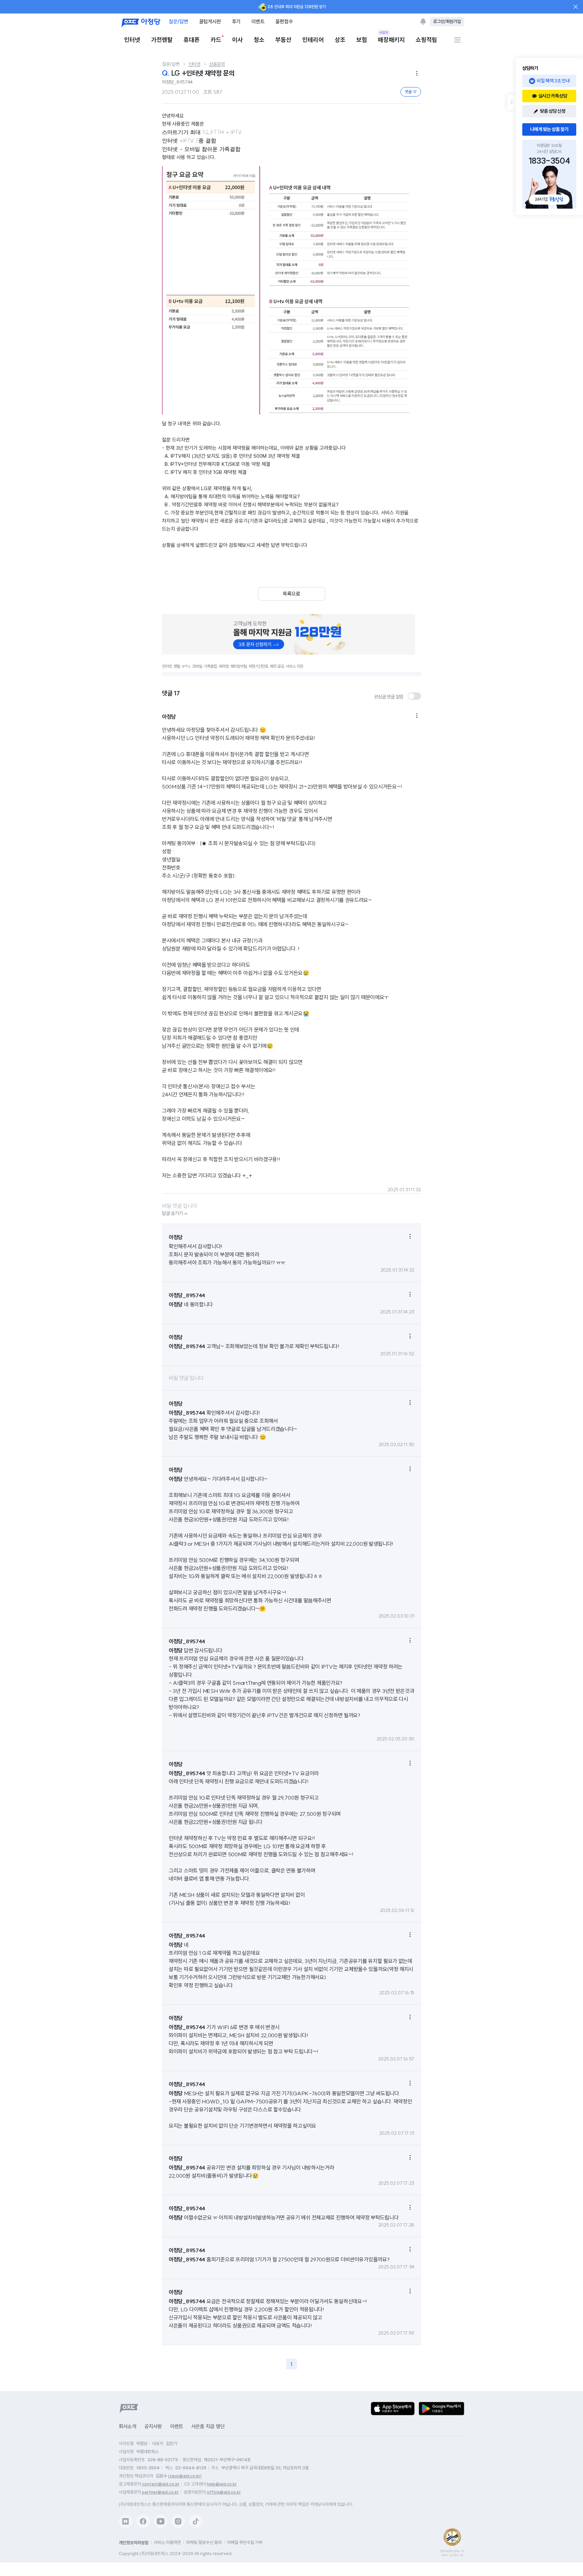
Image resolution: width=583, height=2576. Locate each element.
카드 (216, 40)
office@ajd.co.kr (224, 2492)
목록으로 (291, 594)
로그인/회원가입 (447, 21)
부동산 (283, 40)
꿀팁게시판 (210, 21)
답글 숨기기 (176, 1214)
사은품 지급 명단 (208, 2426)
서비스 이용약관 (167, 2542)
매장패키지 (391, 39)
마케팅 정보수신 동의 (204, 2542)
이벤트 (258, 21)
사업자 (384, 32)
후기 (236, 21)
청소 (259, 40)
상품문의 (217, 64)
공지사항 (153, 2426)
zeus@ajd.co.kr (185, 2476)
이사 (238, 40)
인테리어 (313, 40)
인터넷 (132, 40)
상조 (340, 40)
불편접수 (284, 21)
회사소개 (128, 2426)
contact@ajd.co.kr (161, 2484)
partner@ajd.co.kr (160, 2492)
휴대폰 (192, 40)
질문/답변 (178, 21)
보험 (362, 40)
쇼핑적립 (426, 40)
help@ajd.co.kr (222, 2484)
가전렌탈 (162, 40)
